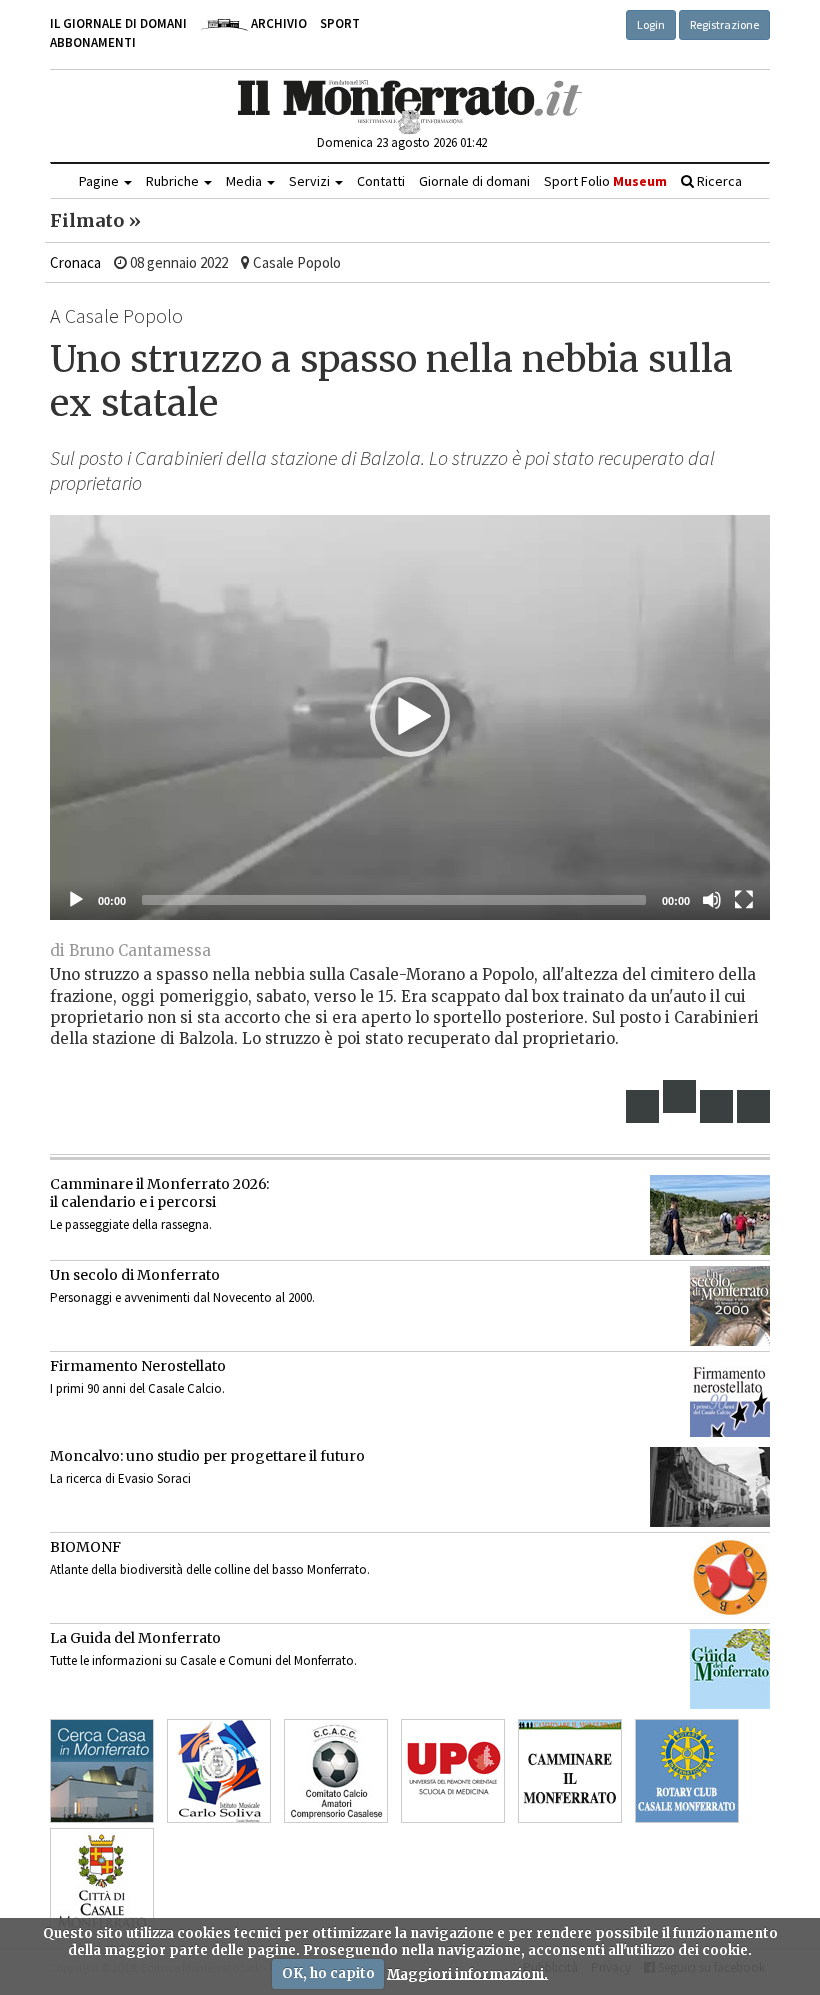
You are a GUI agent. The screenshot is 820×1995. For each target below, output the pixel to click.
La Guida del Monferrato (135, 1638)
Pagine (100, 181)
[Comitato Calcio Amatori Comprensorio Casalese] (336, 1771)
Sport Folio (605, 181)
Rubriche (174, 181)
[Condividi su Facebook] (643, 1106)
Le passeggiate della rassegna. (131, 1224)
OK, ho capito (328, 1973)
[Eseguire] (76, 900)
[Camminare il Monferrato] (570, 1771)
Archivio (277, 23)
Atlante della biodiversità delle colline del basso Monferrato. (210, 1569)
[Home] (410, 107)
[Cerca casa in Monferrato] (102, 1771)
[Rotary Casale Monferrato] (687, 1771)
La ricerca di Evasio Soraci (120, 1478)
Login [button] (651, 24)
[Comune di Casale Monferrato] (102, 1880)
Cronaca (75, 262)
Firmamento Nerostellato (138, 1366)
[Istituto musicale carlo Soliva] (219, 1771)
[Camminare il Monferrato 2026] (710, 1215)
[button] (410, 717)
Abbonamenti (93, 42)
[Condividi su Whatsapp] (754, 1106)
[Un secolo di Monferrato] (730, 1306)
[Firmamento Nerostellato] (730, 1397)
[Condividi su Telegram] (717, 1106)
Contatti (381, 181)
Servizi (311, 181)
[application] (410, 717)
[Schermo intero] (744, 900)
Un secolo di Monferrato (135, 1275)
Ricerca (718, 181)
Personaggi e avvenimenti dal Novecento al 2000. (182, 1297)
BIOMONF (85, 1547)
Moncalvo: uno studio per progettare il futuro (207, 1456)
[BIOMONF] (730, 1578)
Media (245, 181)
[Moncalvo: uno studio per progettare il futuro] (710, 1487)
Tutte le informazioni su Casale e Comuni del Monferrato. (203, 1660)
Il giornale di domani (118, 23)
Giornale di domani (474, 181)
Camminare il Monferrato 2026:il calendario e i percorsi (159, 1193)
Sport (340, 23)
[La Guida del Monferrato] (730, 1669)
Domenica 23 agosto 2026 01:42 (402, 142)
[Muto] (712, 900)
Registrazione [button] (724, 24)
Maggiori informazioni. (467, 1973)
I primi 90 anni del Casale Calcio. (137, 1388)
